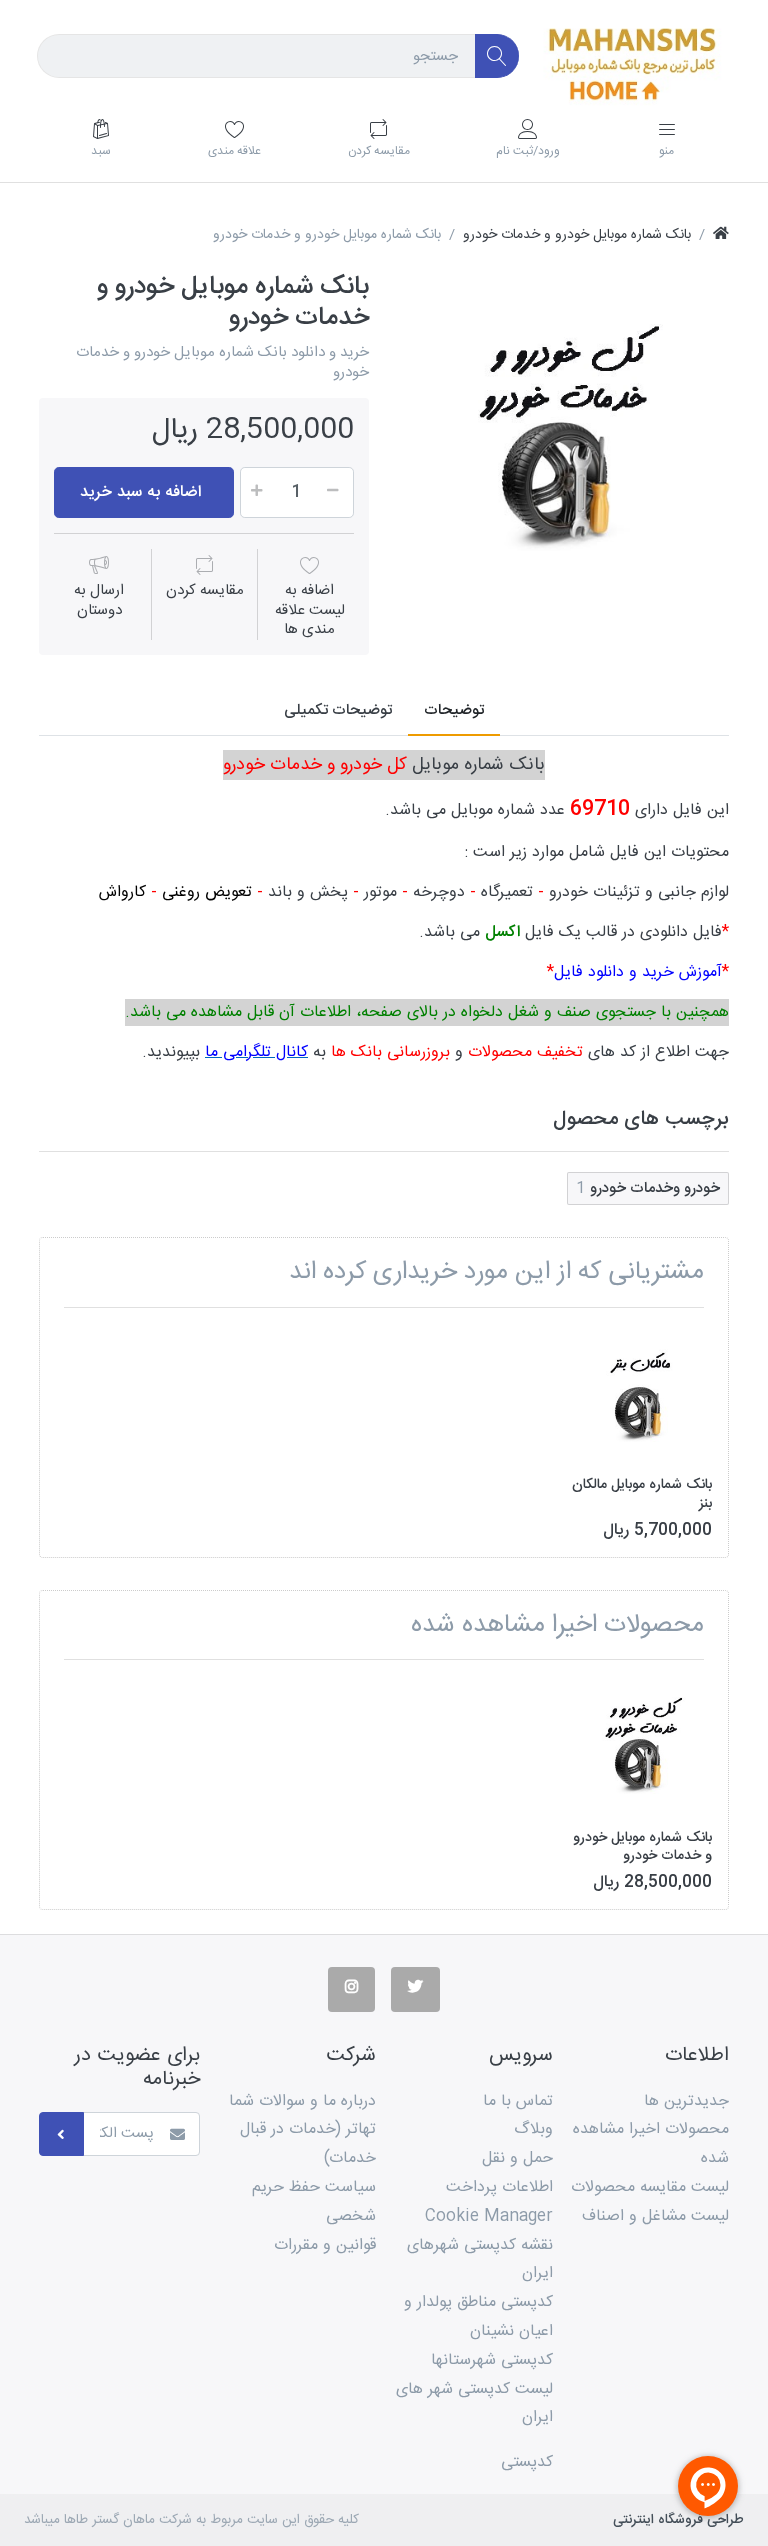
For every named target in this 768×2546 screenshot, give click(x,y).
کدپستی (527, 2462)
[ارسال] (61, 2134)
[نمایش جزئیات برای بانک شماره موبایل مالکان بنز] (641, 1393)
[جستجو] (497, 56)
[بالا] (721, 235)
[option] (564, 437)
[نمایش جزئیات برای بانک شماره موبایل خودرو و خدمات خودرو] (641, 1745)
